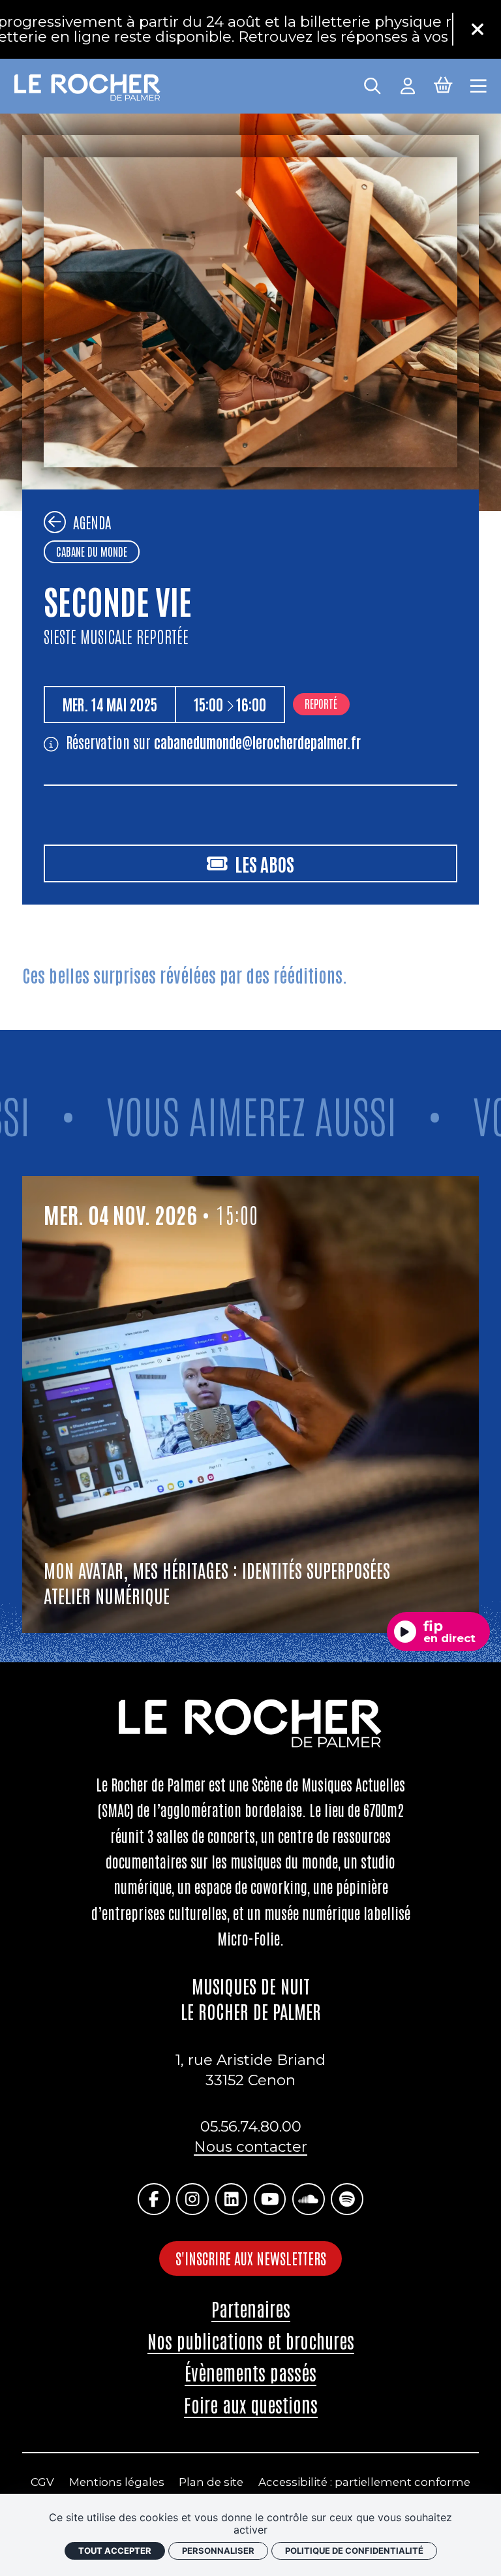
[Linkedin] (231, 2199)
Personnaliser (218, 2551)
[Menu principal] (478, 84)
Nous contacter (250, 2147)
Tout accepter (115, 2551)
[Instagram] (192, 2199)
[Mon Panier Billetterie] (443, 84)
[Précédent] (55, 522)
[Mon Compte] (408, 84)
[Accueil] (88, 88)
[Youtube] (270, 2199)
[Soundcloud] (308, 2199)
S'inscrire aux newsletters (251, 2258)
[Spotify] (347, 2199)
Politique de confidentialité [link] (354, 2551)
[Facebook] (154, 2199)
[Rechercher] (372, 84)
